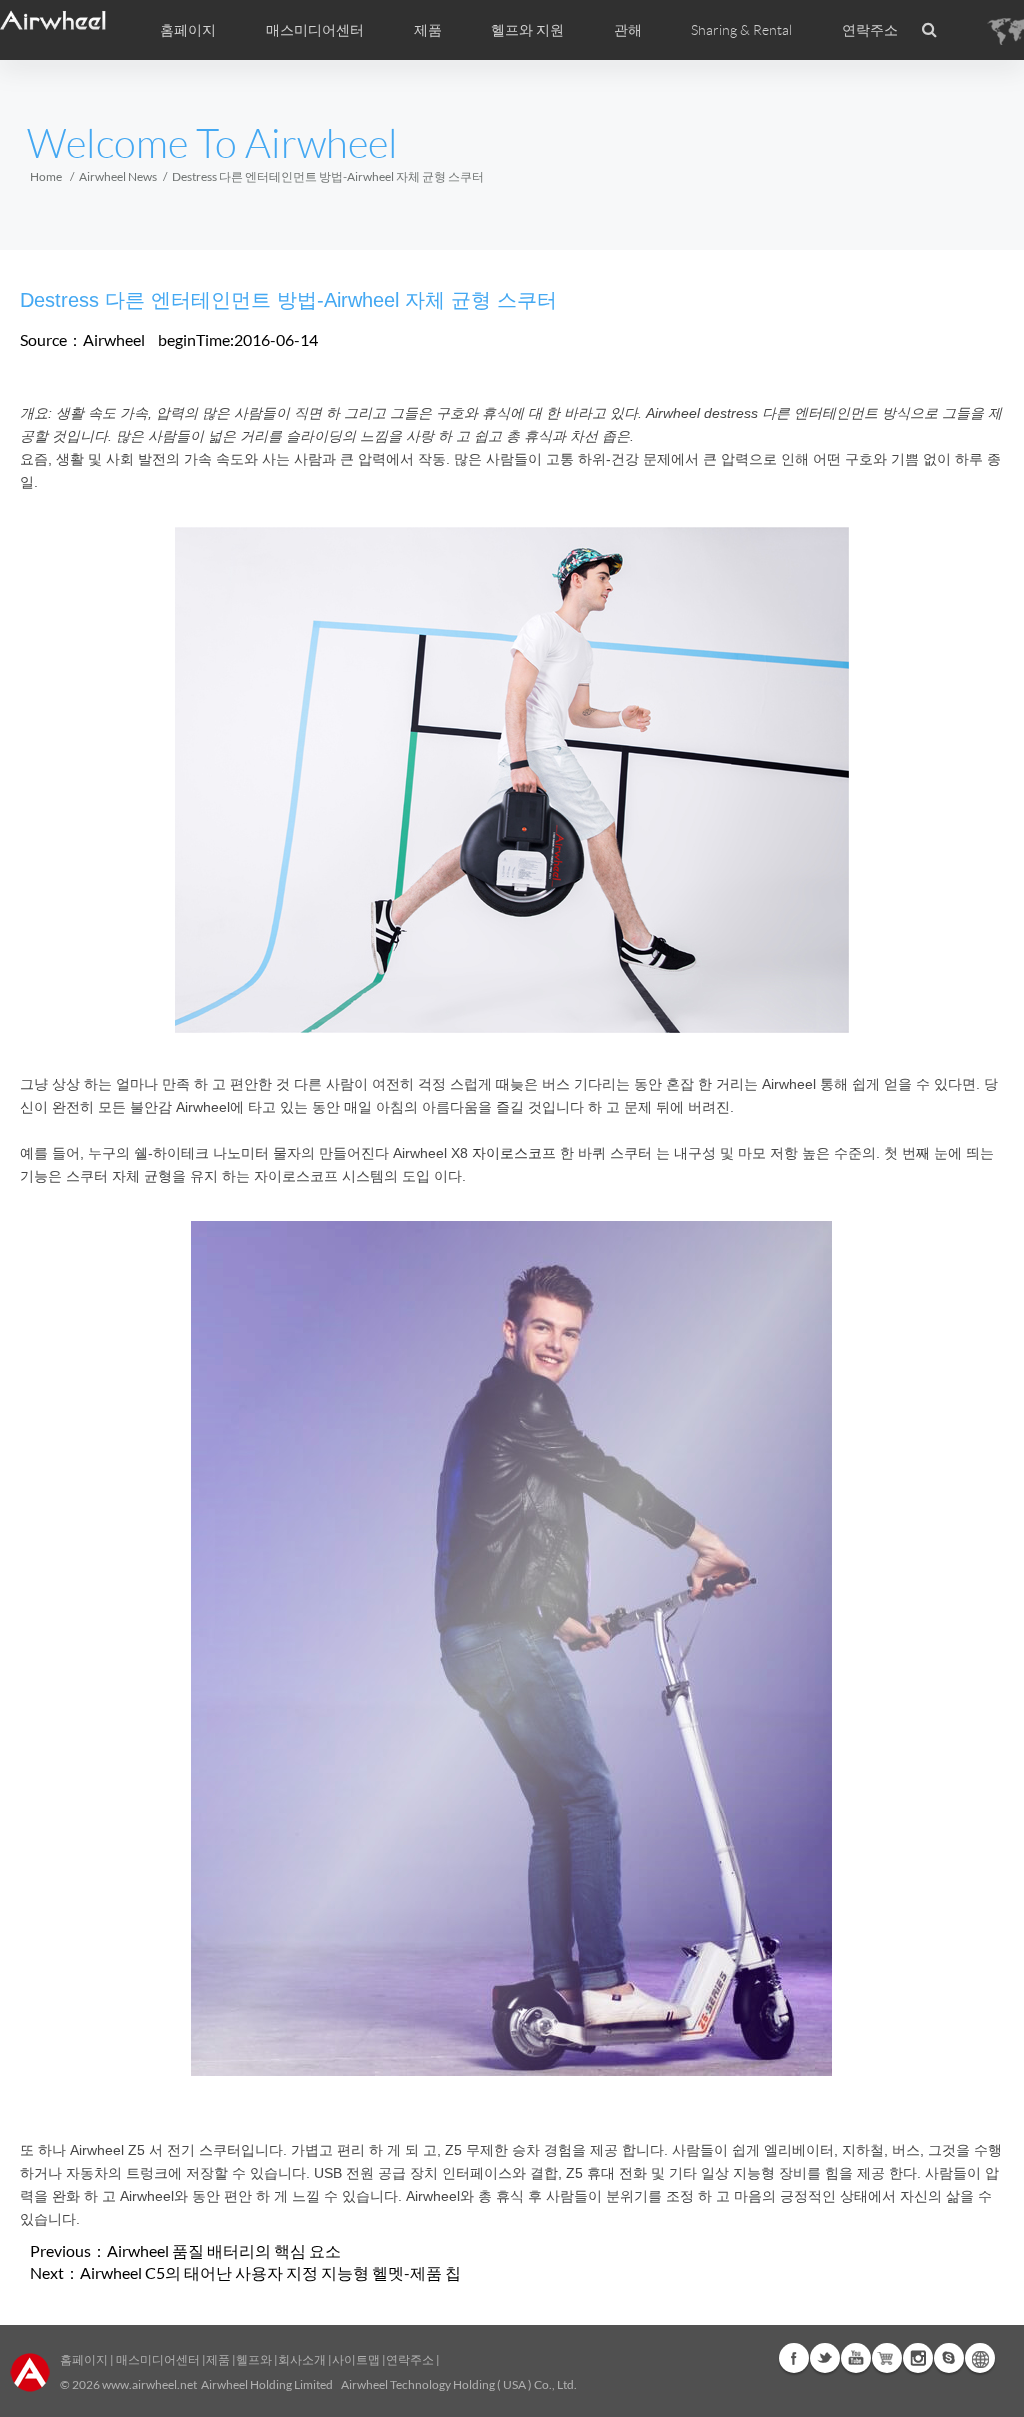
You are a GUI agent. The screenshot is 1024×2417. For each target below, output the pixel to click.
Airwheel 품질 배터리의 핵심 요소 (224, 2250)
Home (46, 176)
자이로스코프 (514, 1153)
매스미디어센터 (157, 2359)
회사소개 (303, 2359)
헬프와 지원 (527, 30)
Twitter (825, 2358)
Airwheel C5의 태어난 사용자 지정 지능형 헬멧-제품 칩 (270, 2272)
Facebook (794, 2358)
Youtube (856, 2358)
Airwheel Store (887, 2358)
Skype (949, 2358)
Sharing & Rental (741, 30)
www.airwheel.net (149, 2384)
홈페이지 (188, 30)
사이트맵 (356, 2359)
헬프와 (254, 2359)
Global (980, 2358)
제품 (428, 30)
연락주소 (870, 30)
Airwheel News (118, 176)
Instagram (918, 2358)
